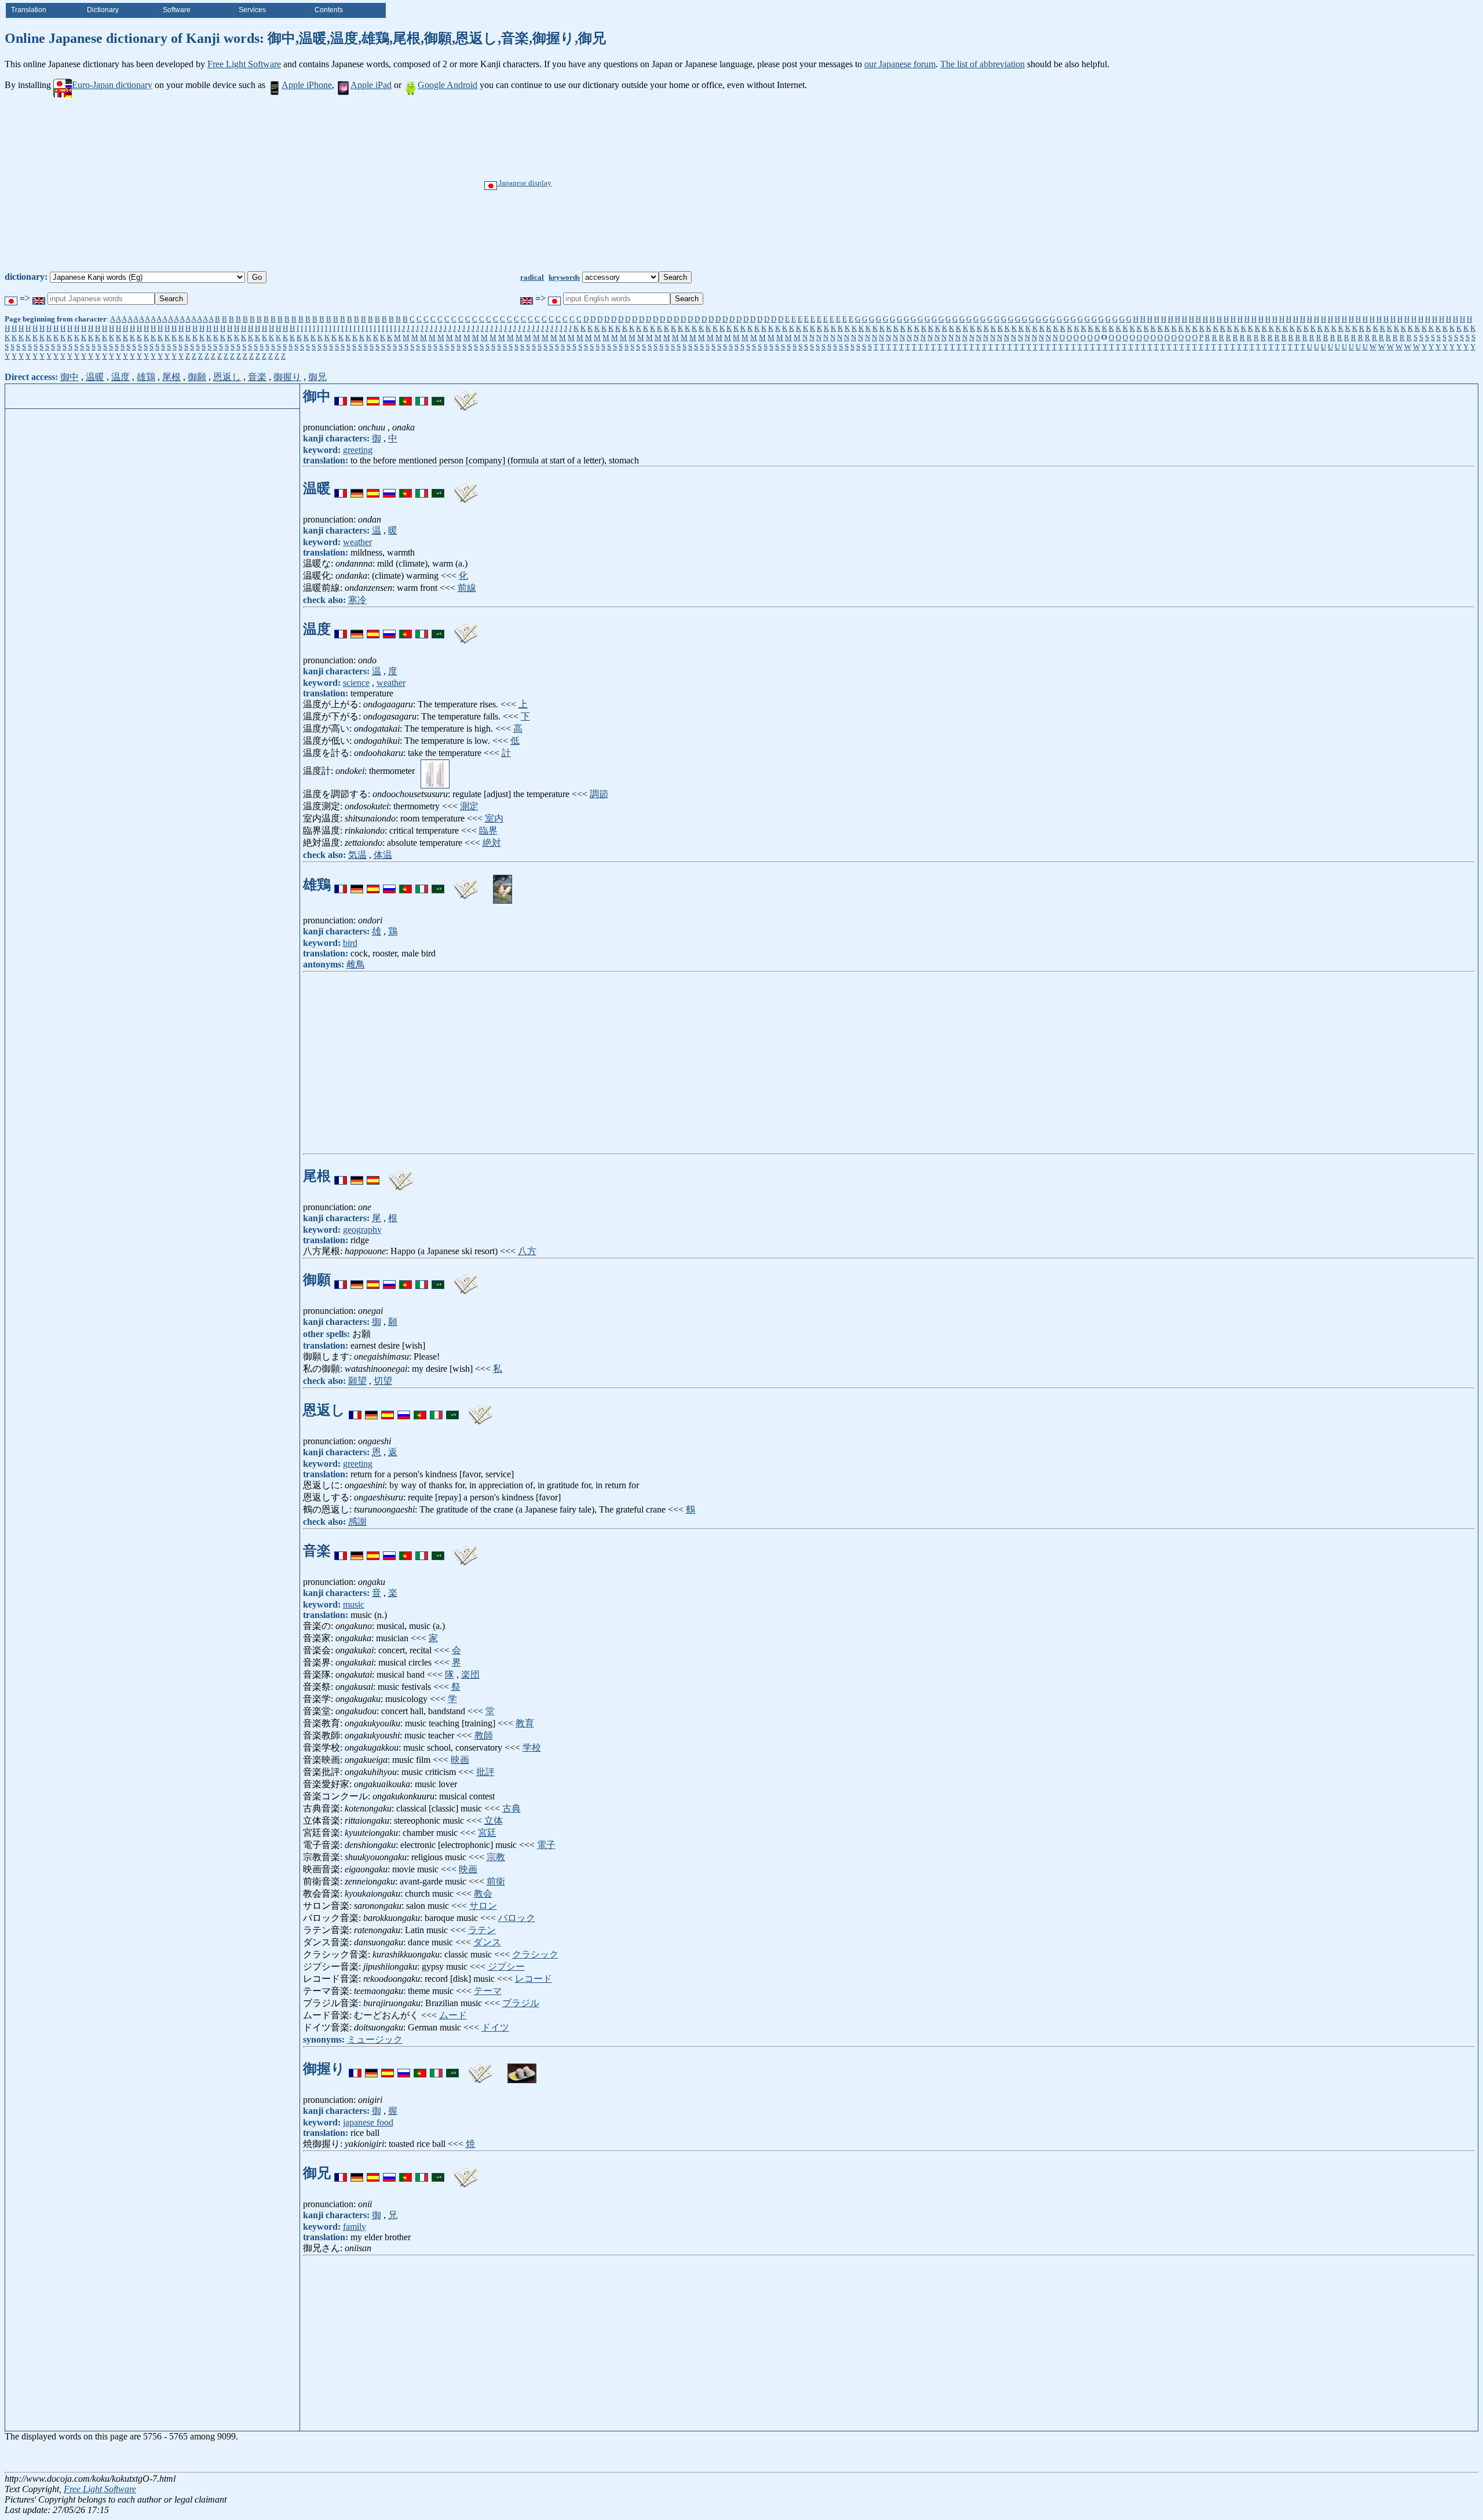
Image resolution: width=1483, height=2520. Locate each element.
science (356, 683)
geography (362, 1230)
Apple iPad (371, 85)
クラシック (535, 1954)
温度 (120, 377)
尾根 (171, 377)
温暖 (95, 377)
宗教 (496, 1857)
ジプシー (506, 1966)
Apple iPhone (307, 85)
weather (357, 542)
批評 (485, 1772)
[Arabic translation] (438, 396)
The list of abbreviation (982, 64)
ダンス (487, 1942)
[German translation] (357, 396)
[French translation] (341, 396)
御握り (287, 377)
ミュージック (375, 2039)
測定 (469, 806)
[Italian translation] (422, 396)
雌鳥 (356, 964)
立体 (494, 1820)
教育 (525, 1723)
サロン (483, 1906)
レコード (534, 1979)
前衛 (496, 1881)
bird (350, 943)
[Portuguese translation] (406, 396)
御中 (70, 377)
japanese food (368, 2122)
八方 (527, 1251)
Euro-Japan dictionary (112, 85)
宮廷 (487, 1833)
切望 (383, 1381)
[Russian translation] (389, 396)
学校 (532, 1747)
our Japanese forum (900, 64)
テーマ (488, 1991)
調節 (599, 794)
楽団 (470, 1674)
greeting (358, 450)
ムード (453, 2015)
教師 (484, 1735)
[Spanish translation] (373, 396)
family (355, 2227)
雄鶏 (146, 377)
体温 (383, 855)
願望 (357, 1381)
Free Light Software (244, 64)
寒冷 (357, 600)
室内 (494, 818)
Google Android (448, 85)
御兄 (317, 377)
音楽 (257, 377)
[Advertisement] (781, 184)
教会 (483, 1893)
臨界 (488, 830)
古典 (512, 1808)
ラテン (482, 1930)
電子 (546, 1845)
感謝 (357, 1522)
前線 (467, 588)
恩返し (227, 377)
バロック (517, 1918)
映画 (460, 1760)
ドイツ (495, 2027)
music (354, 1604)
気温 (357, 855)
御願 (197, 377)
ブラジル (521, 2003)
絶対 (492, 843)
